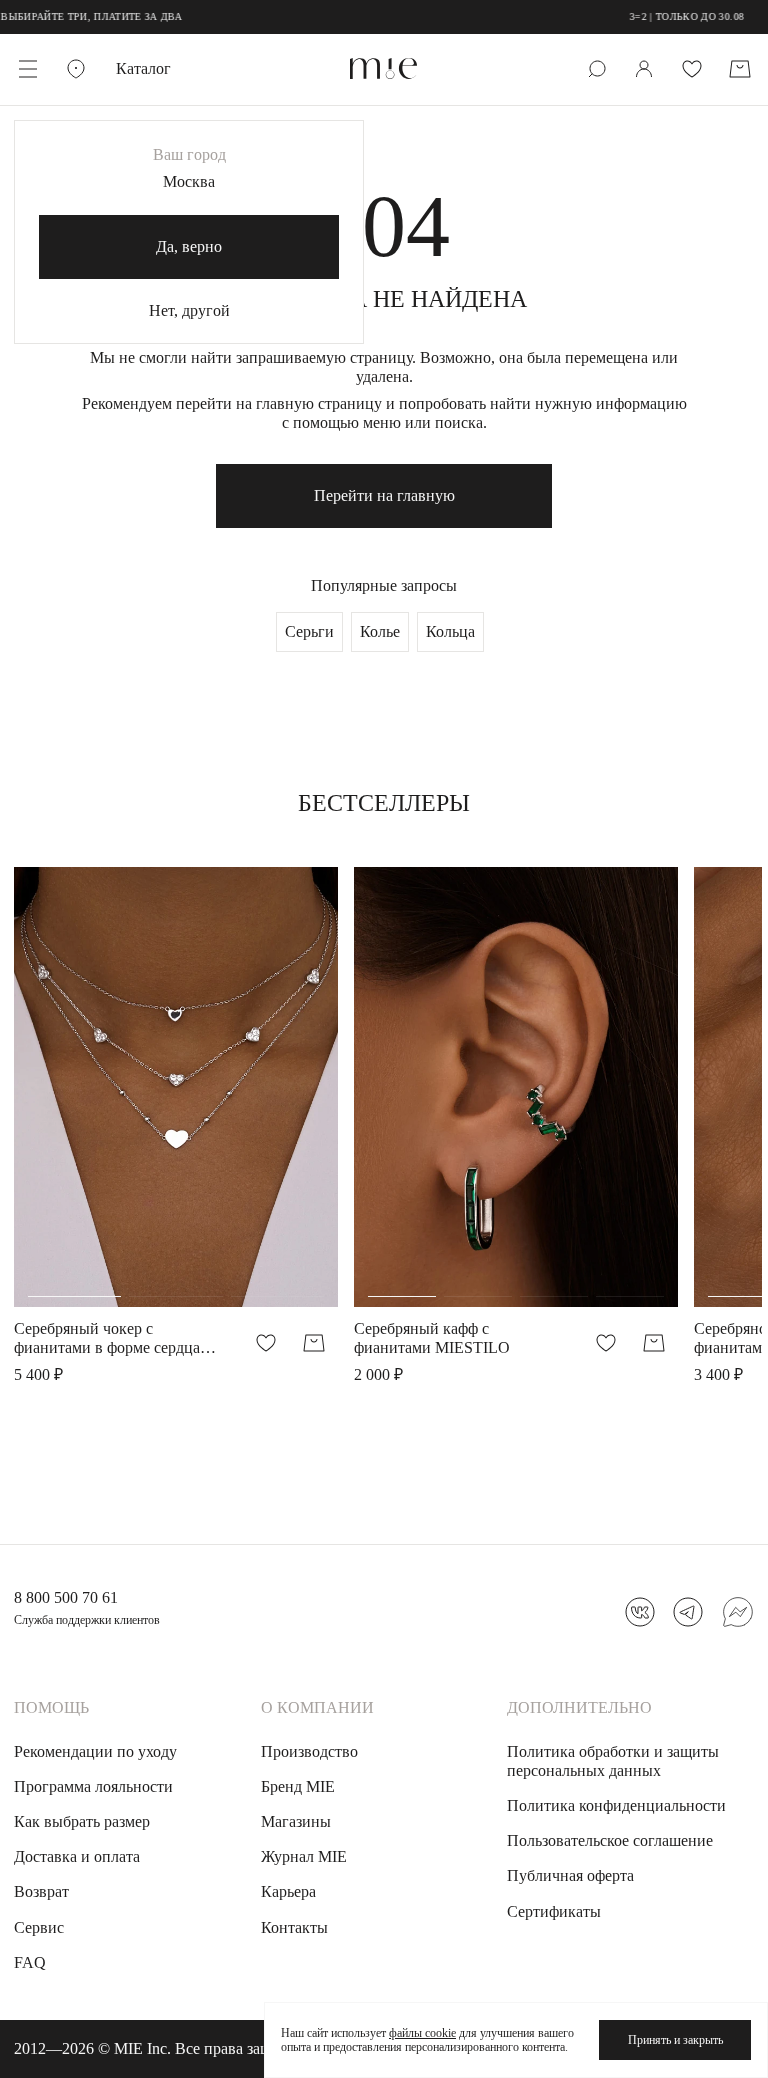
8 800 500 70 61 (66, 1597)
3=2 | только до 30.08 (657, 16)
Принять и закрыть (675, 2040)
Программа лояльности (93, 1786)
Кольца (450, 631)
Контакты (294, 1927)
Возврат (41, 1891)
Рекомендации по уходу (95, 1751)
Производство (309, 1751)
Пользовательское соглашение (610, 1840)
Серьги (309, 631)
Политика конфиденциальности (616, 1805)
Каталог (143, 68)
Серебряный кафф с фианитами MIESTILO (432, 1338)
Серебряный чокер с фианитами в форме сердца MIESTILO (107, 1338)
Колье (380, 631)
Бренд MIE (298, 1786)
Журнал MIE (304, 1856)
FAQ (30, 1962)
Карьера (288, 1891)
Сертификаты (554, 1911)
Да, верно (189, 246)
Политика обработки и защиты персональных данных (613, 1761)
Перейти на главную (384, 495)
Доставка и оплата (77, 1856)
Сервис (39, 1927)
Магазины (296, 1821)
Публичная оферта (570, 1875)
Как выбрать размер (82, 1821)
